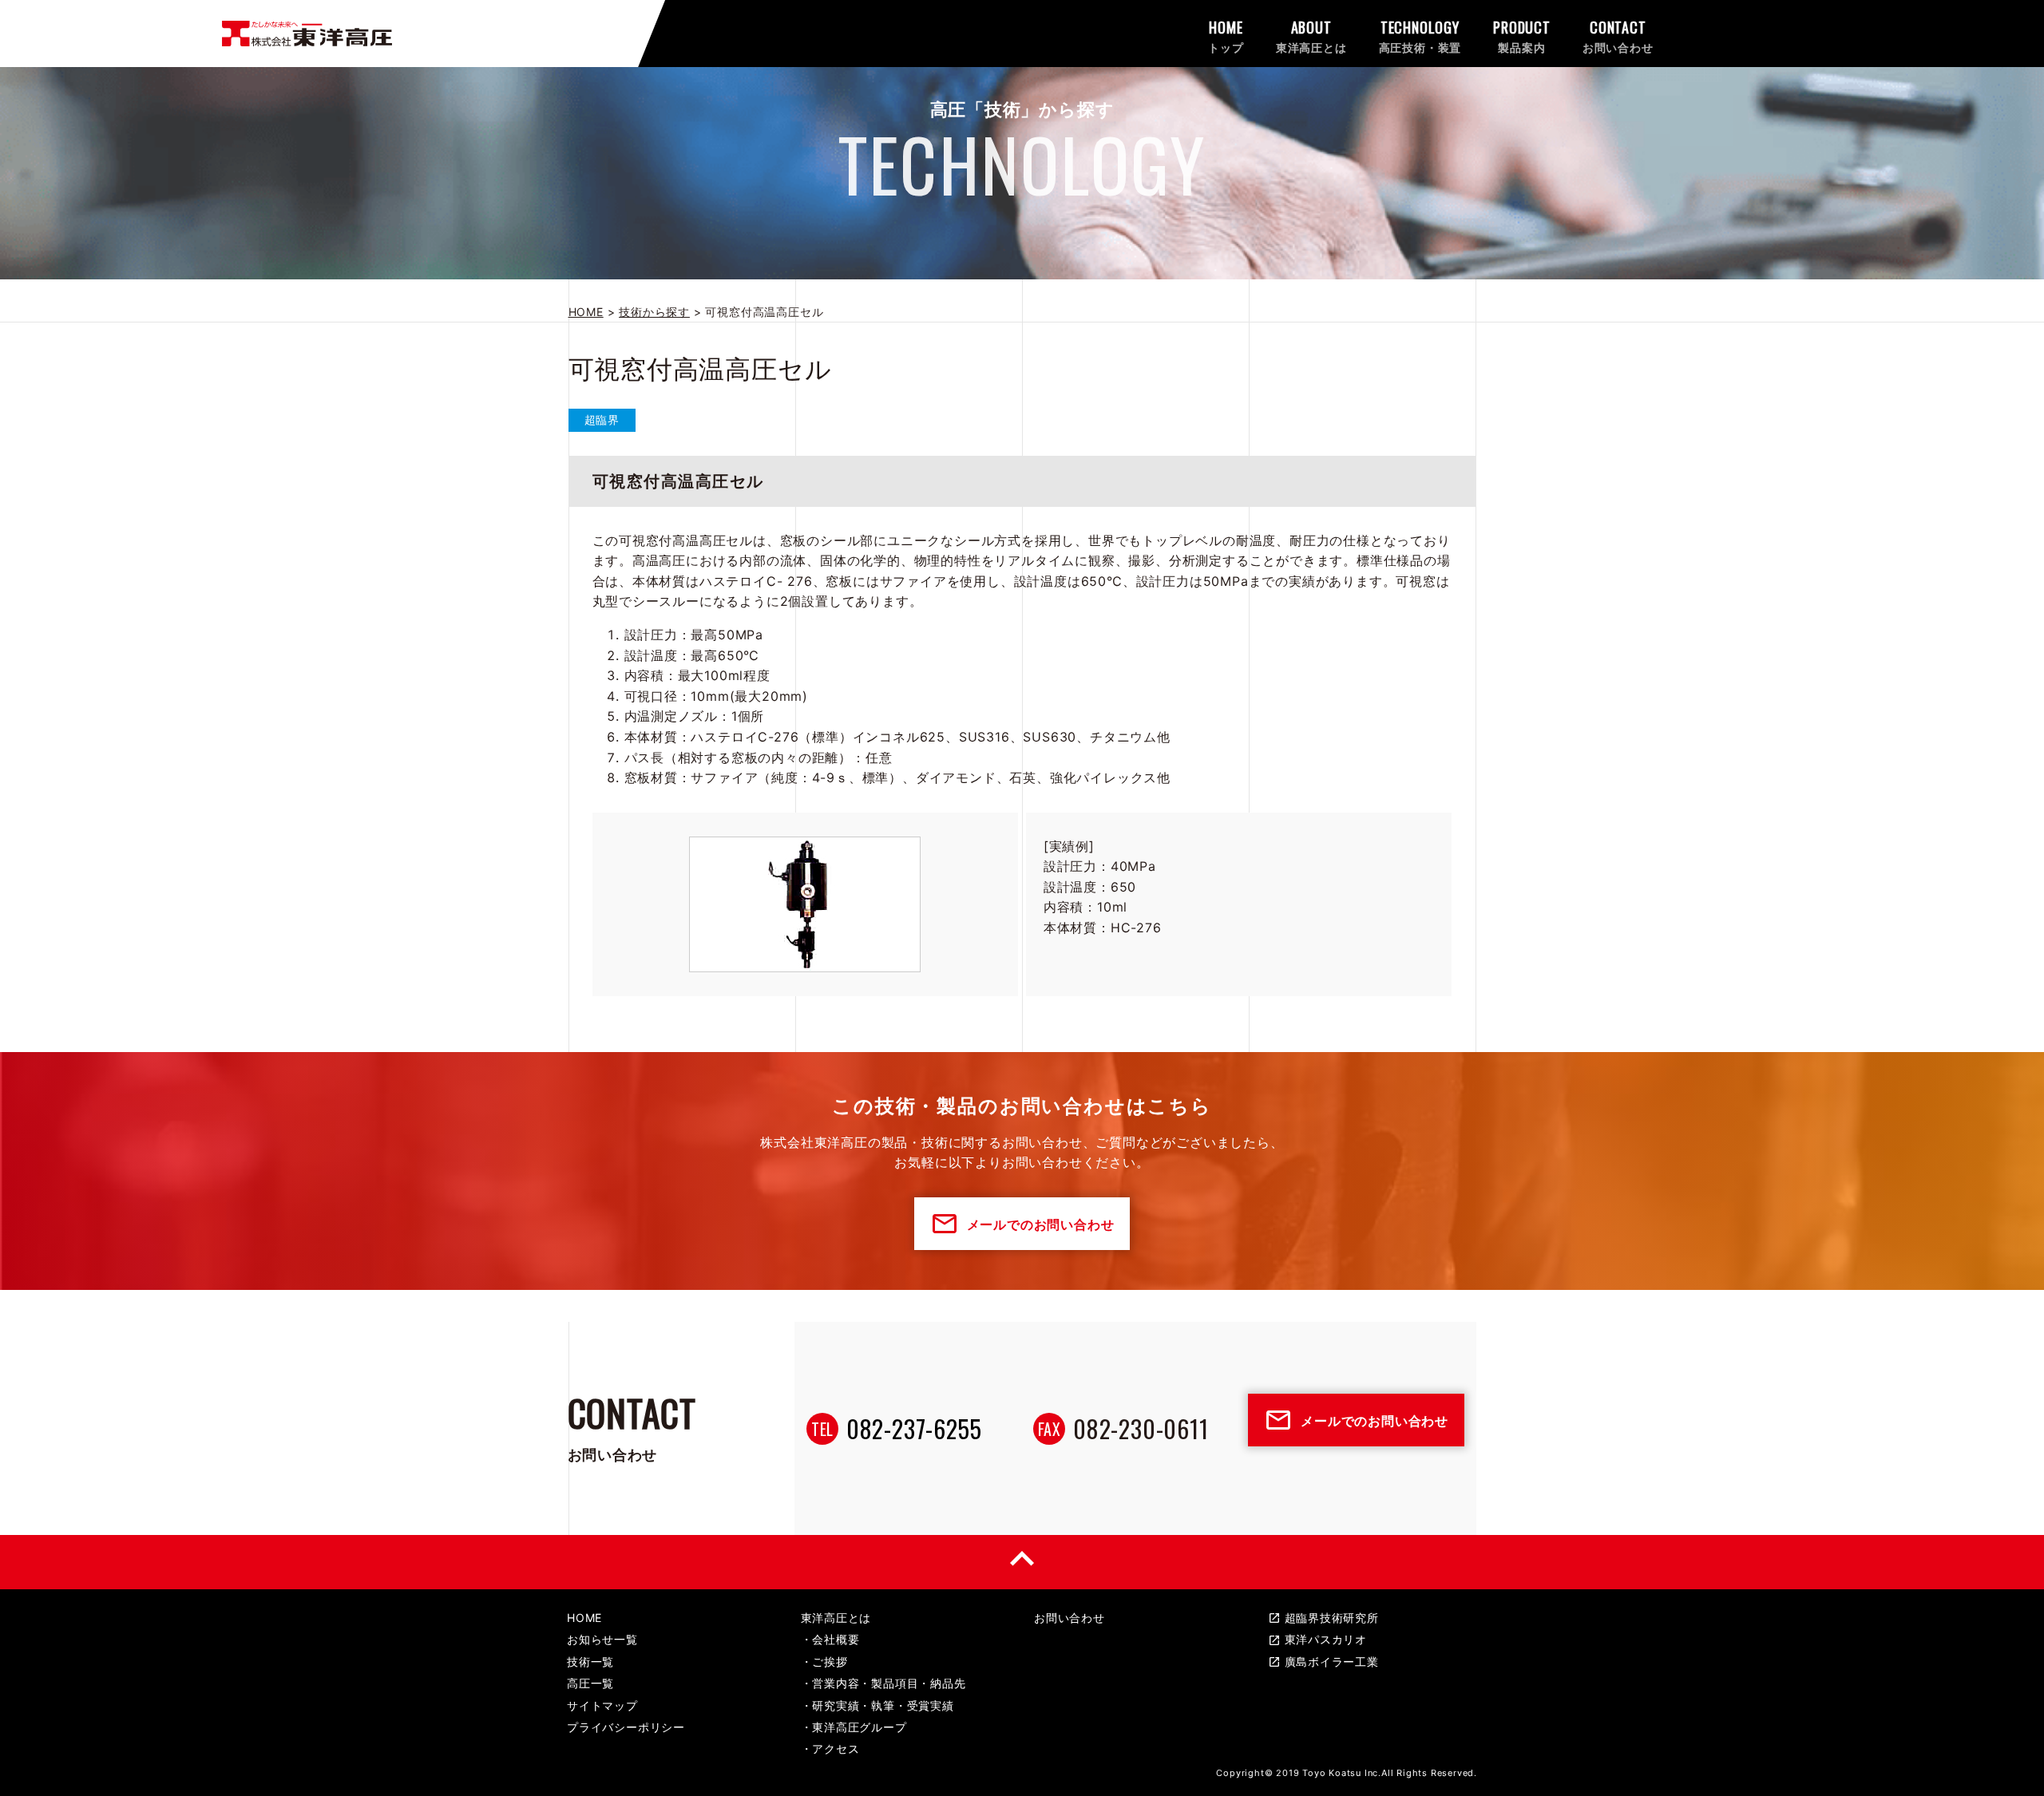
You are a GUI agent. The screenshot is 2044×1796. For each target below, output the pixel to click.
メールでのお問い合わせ (1022, 1224)
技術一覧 (590, 1661)
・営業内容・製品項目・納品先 (883, 1683)
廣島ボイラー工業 (1323, 1661)
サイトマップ (602, 1705)
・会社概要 (830, 1639)
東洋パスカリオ (1318, 1639)
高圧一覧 (590, 1683)
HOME (584, 1618)
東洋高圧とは (836, 1618)
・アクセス (830, 1749)
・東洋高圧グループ (854, 1727)
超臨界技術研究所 (1323, 1618)
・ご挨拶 (824, 1661)
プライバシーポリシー (626, 1727)
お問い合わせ (1070, 1618)
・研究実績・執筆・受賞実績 (877, 1705)
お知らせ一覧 (602, 1639)
